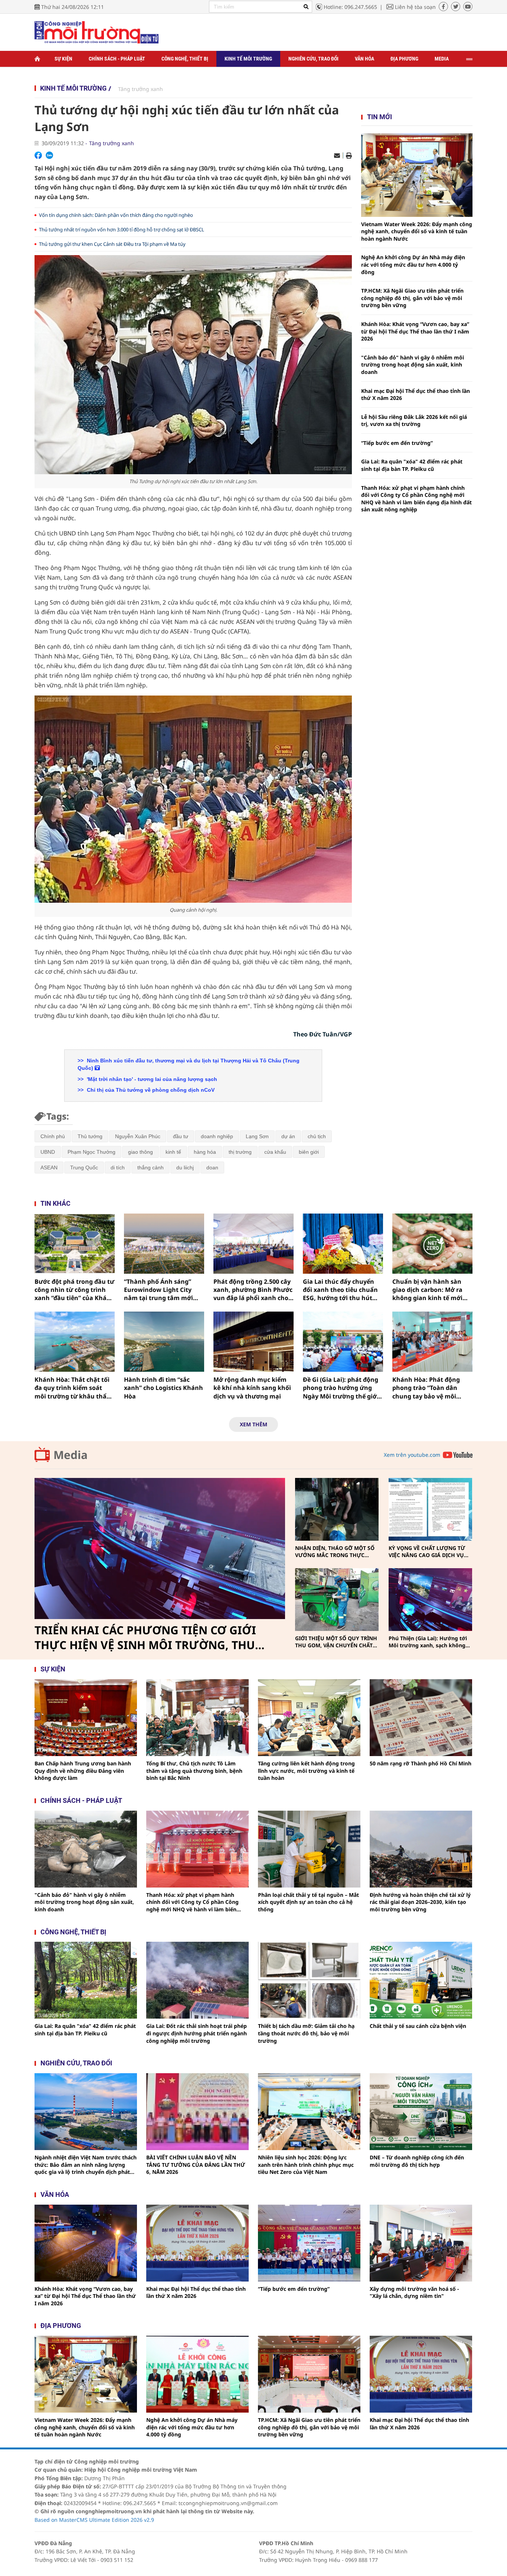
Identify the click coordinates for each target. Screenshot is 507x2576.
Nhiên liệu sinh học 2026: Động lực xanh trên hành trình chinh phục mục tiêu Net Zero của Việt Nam (306, 2165)
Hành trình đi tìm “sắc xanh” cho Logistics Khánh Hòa (163, 1388)
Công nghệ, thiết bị (185, 59)
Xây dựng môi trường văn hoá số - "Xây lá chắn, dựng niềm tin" (414, 2292)
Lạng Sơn (257, 1136)
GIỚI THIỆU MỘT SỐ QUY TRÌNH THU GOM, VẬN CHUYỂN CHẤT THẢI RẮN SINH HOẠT (336, 1642)
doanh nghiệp (217, 1136)
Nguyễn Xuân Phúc (138, 1136)
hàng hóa (205, 1152)
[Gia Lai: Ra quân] (86, 1980)
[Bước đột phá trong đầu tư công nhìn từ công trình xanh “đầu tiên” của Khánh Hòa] (75, 1244)
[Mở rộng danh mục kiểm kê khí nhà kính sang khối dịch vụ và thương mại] (253, 1342)
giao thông (140, 1152)
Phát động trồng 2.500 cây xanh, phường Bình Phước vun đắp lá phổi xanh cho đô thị (253, 1290)
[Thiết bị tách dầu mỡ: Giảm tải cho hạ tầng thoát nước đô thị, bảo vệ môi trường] (309, 1980)
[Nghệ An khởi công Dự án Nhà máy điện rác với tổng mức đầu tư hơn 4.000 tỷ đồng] (197, 2374)
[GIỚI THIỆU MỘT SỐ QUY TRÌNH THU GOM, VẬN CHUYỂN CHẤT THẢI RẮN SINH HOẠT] (337, 1600)
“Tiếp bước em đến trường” (397, 443)
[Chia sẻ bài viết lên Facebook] (38, 155)
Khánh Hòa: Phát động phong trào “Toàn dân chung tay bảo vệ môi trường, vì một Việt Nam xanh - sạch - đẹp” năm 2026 (429, 1388)
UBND (48, 1152)
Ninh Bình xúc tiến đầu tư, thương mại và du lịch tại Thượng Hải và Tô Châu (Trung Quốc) (189, 1064)
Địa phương (404, 59)
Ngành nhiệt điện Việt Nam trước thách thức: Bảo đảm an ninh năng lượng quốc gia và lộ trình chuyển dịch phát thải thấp (86, 2165)
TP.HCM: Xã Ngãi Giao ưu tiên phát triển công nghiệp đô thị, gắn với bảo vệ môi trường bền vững (412, 298)
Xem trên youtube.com (412, 1455)
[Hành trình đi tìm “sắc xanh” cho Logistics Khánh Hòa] (164, 1342)
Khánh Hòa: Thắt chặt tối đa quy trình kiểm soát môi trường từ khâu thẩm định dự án (73, 1388)
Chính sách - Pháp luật (117, 59)
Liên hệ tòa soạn (415, 7)
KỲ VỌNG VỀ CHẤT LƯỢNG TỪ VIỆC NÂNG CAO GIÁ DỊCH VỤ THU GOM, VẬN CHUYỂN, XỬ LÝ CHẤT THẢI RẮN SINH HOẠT (429, 1552)
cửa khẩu (275, 1152)
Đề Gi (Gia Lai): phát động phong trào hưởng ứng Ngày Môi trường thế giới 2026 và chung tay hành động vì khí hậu (341, 1388)
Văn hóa (364, 59)
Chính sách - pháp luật (81, 1800)
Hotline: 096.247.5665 (350, 7)
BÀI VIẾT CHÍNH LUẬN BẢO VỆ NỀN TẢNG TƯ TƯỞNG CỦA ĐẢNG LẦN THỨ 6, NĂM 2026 (196, 2165)
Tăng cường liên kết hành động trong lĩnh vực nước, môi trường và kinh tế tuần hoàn (306, 1771)
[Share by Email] (337, 156)
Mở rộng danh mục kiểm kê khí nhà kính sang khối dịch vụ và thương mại (252, 1388)
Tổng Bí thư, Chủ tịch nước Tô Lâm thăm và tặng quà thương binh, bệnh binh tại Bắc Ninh (194, 1771)
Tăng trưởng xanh (140, 89)
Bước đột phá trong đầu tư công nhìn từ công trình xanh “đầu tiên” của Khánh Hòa (75, 1290)
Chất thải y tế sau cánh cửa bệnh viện (418, 2026)
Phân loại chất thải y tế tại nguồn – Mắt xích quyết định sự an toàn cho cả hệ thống (308, 1902)
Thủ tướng (90, 1136)
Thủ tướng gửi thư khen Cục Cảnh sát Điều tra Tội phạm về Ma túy (112, 244)
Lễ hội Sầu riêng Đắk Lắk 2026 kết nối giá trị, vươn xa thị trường (414, 421)
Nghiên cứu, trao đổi (313, 59)
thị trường (240, 1152)
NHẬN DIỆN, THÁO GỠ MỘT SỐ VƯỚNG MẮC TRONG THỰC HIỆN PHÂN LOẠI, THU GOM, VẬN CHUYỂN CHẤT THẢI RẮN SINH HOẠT (335, 1552)
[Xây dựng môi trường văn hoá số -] (421, 2243)
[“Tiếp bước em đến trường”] (309, 2243)
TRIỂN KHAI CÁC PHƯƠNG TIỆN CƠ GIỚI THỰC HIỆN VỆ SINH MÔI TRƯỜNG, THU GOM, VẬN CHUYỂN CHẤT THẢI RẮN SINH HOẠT (148, 1638)
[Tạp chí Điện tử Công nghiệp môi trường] (97, 32)
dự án (288, 1136)
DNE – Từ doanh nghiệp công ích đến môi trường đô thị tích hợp (417, 2161)
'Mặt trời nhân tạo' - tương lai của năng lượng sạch (151, 1079)
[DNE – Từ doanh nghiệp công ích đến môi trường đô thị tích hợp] (421, 2112)
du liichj (185, 1167)
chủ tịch (317, 1136)
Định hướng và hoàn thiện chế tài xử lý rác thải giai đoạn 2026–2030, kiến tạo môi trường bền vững (420, 1902)
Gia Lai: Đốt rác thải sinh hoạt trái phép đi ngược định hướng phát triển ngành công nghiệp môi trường (197, 2033)
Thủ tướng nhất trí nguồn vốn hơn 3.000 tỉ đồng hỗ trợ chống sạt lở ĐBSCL (122, 229)
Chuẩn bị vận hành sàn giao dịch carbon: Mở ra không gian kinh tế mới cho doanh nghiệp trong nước (428, 1290)
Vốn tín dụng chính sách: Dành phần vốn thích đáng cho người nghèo (116, 215)
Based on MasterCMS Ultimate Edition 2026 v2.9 (94, 2520)
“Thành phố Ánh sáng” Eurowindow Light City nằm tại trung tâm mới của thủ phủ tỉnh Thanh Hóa (160, 1290)
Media (442, 59)
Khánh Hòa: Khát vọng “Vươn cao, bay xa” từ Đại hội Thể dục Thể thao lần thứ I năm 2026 (415, 331)
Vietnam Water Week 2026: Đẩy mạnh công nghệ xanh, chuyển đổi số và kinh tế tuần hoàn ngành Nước (417, 231)
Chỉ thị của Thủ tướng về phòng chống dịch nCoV (150, 1090)
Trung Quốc (84, 1167)
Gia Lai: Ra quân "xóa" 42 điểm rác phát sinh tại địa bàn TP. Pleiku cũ (412, 465)
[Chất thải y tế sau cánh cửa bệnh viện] (421, 1980)
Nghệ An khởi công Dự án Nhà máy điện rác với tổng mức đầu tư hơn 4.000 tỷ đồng (413, 264)
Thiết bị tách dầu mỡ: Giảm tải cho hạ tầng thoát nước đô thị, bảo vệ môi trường (306, 2033)
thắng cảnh (151, 1167)
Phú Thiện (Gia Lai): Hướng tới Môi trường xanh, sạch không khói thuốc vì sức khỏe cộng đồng (428, 1642)
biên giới (309, 1152)
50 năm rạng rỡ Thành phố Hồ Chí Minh (421, 1763)
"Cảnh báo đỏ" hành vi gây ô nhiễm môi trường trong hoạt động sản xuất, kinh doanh (413, 365)
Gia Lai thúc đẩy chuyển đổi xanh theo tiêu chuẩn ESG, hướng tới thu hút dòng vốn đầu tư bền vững (342, 1290)
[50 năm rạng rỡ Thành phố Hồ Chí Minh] (421, 1718)
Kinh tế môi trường (248, 59)
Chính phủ (53, 1136)
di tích (118, 1167)
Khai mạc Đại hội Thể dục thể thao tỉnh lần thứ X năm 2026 (416, 395)
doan (212, 1167)
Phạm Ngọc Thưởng (91, 1152)
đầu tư (181, 1136)
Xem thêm (253, 1424)
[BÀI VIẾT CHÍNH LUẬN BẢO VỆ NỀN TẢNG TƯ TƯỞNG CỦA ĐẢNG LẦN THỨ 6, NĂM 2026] (197, 2112)
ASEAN (49, 1167)
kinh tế (173, 1152)
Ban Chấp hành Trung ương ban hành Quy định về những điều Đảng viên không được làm (83, 1771)
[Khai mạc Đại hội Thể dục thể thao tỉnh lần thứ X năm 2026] (197, 2243)
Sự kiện (63, 59)
